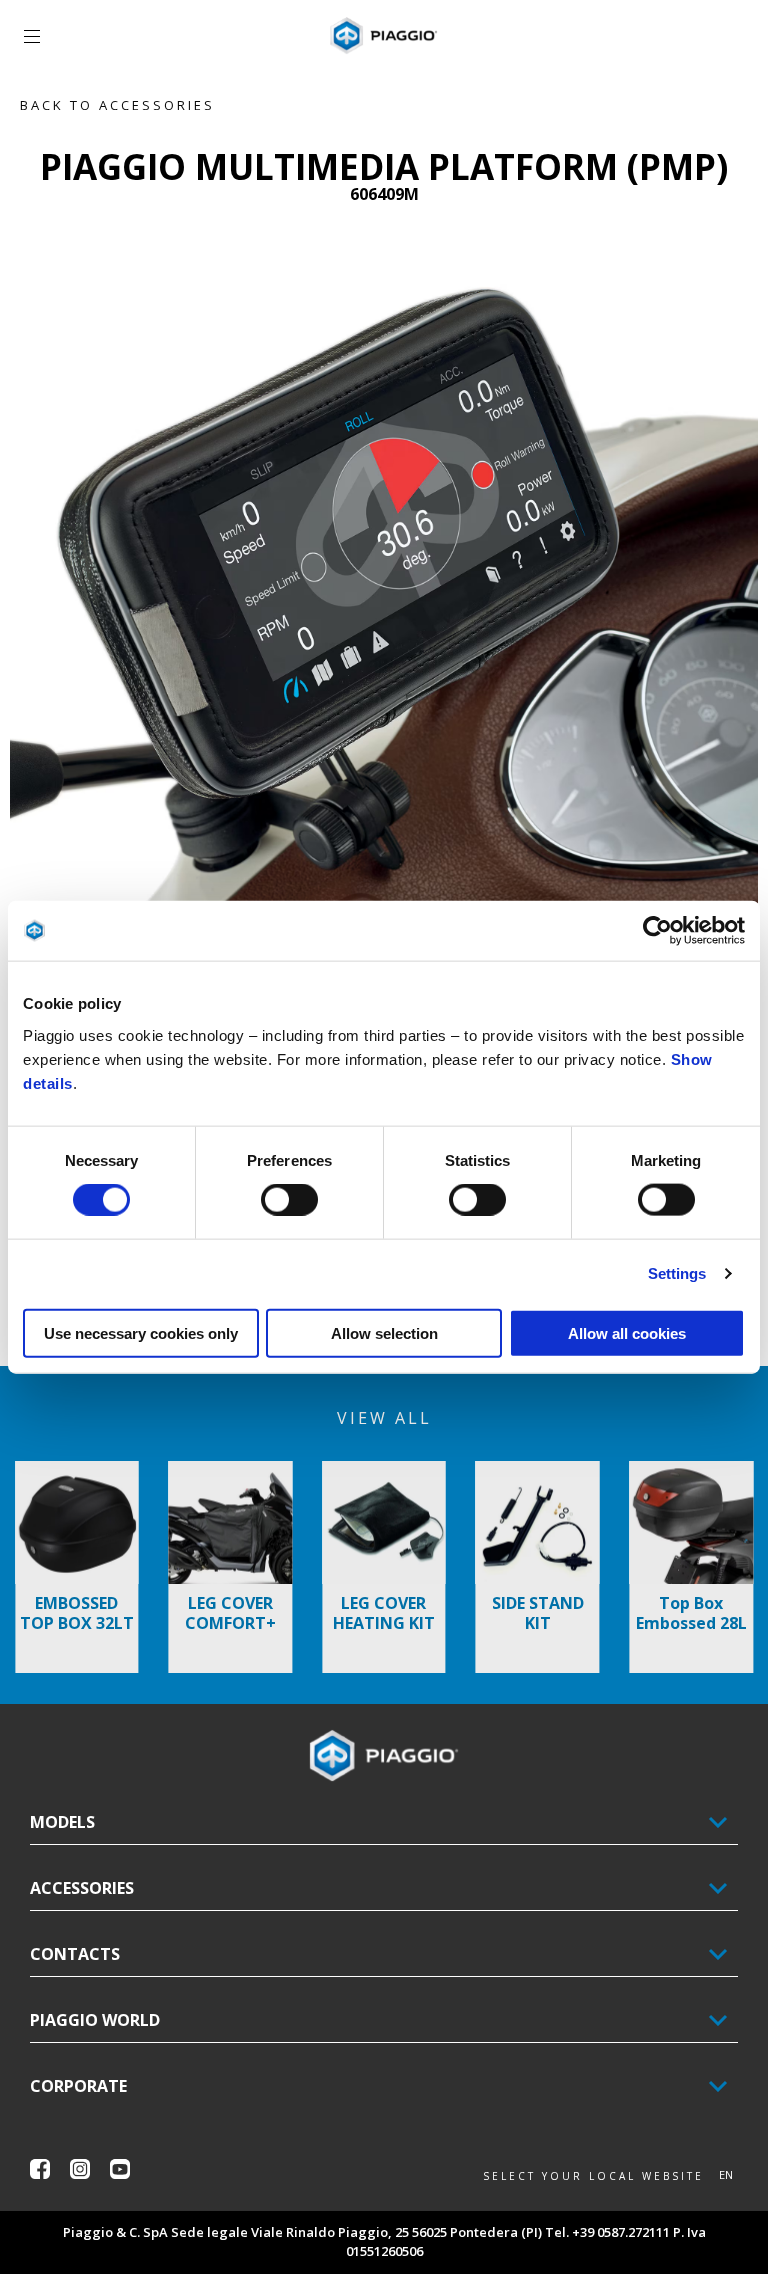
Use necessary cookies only (141, 1332)
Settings (677, 1273)
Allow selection (384, 1332)
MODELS (62, 1822)
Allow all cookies (627, 1332)
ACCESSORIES (82, 1888)
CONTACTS (75, 1954)
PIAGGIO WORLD (95, 2020)
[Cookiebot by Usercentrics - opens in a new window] (657, 931)
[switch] (289, 1200)
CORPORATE (78, 2086)
